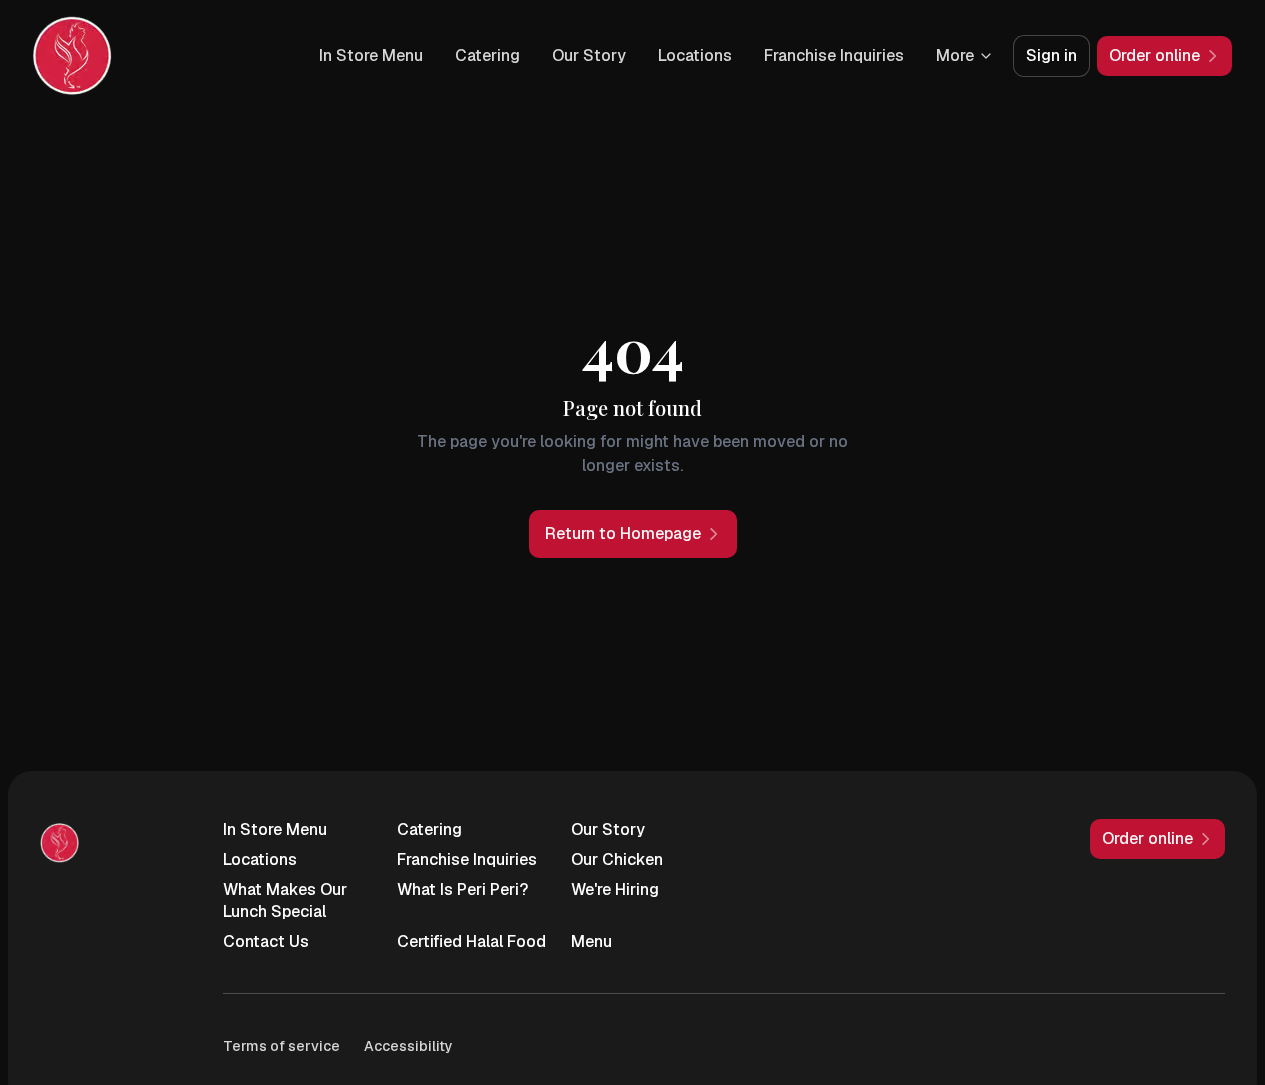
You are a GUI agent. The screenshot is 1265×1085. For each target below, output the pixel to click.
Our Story (589, 55)
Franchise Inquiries (834, 55)
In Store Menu (371, 55)
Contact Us (266, 941)
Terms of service (281, 1046)
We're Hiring (615, 889)
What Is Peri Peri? (462, 889)
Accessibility (408, 1046)
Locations (695, 55)
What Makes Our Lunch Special (285, 900)
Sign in (1051, 55)
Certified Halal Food (471, 941)
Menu (591, 941)
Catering (487, 55)
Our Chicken (617, 859)
